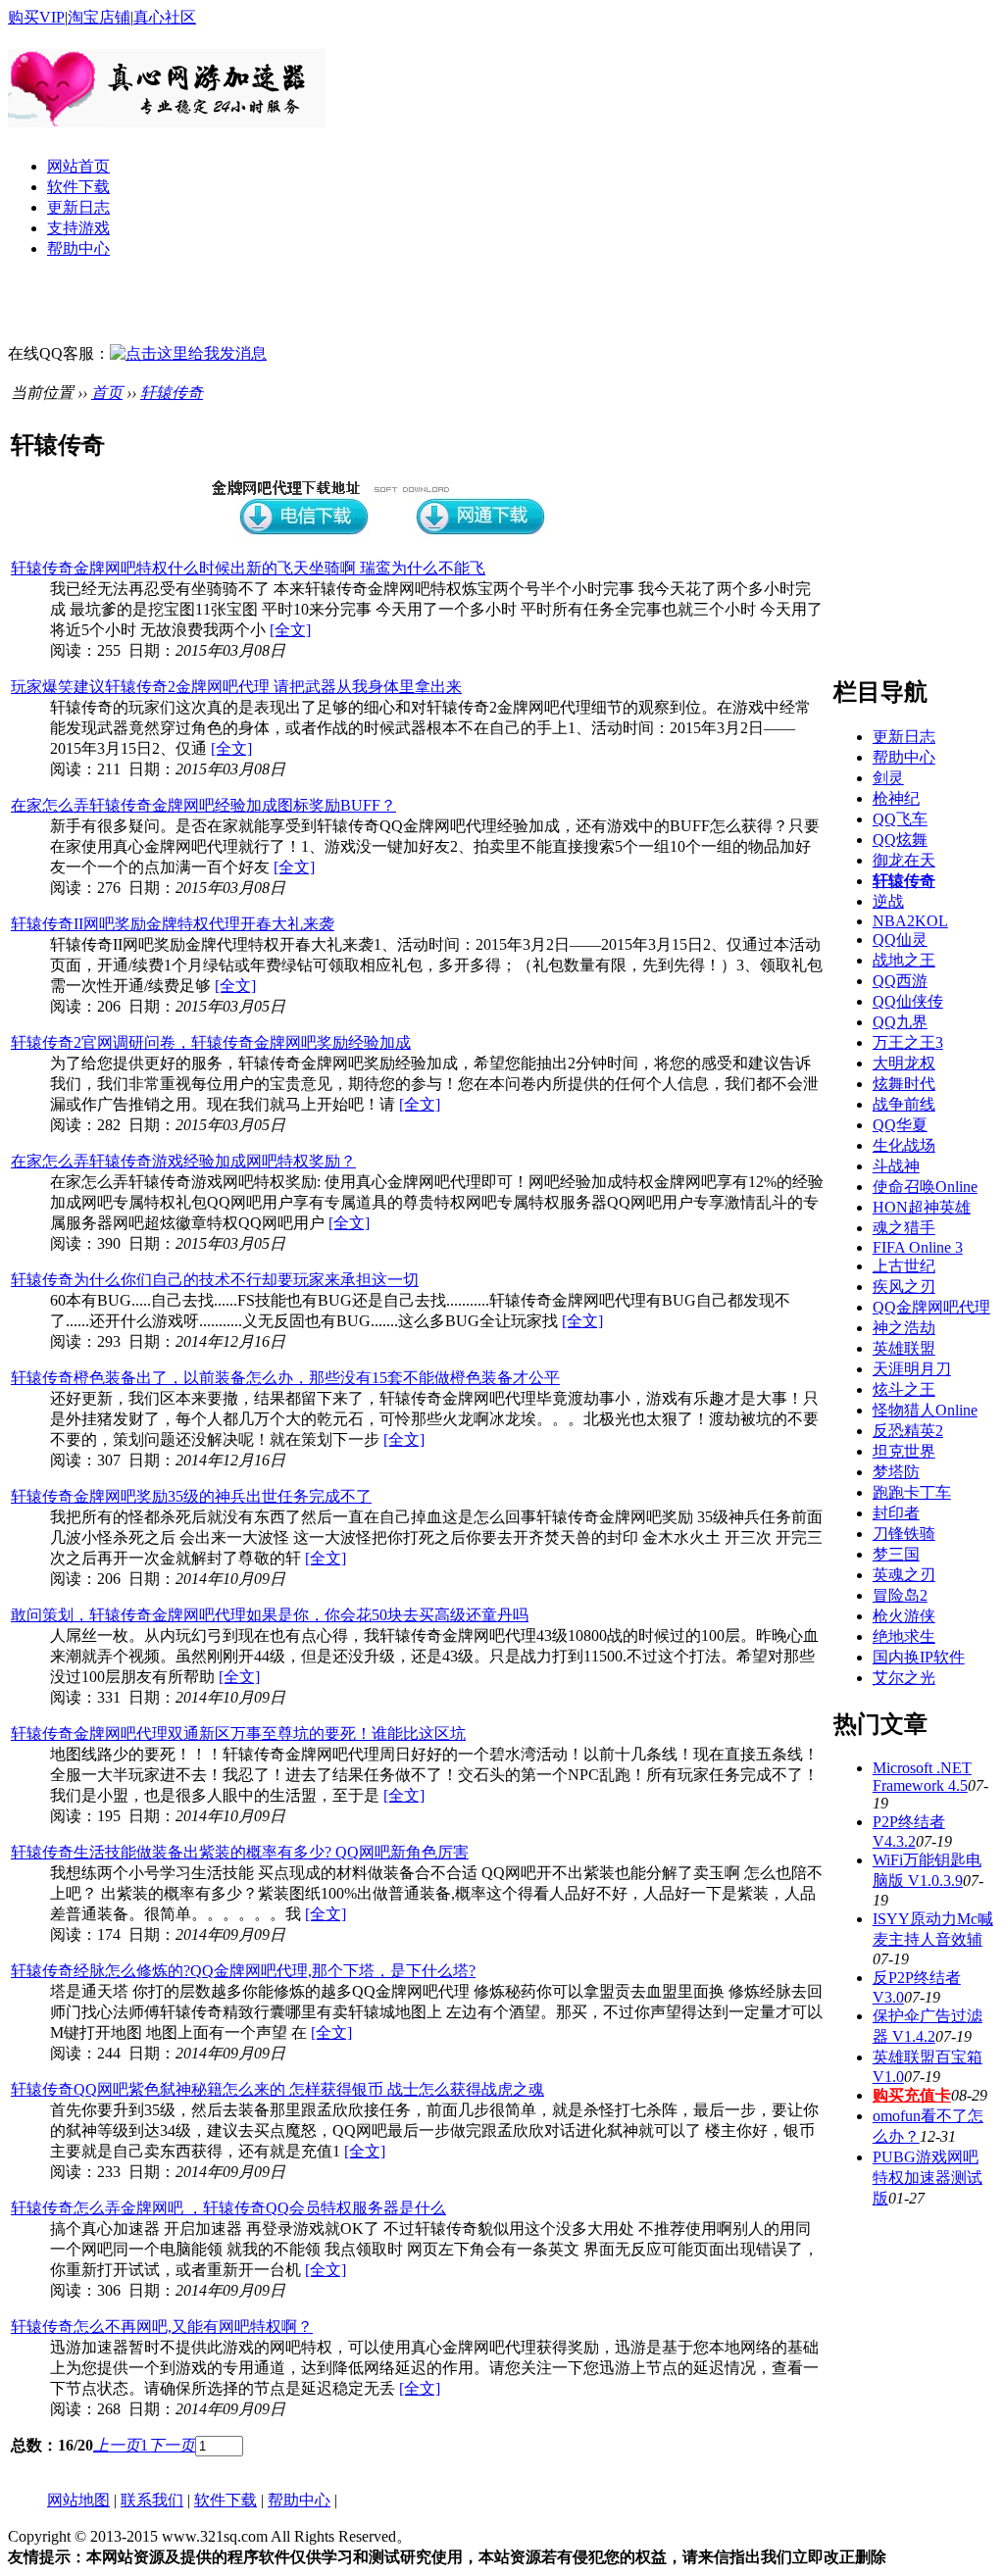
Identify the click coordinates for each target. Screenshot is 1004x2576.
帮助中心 (78, 248)
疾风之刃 (904, 1287)
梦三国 (896, 1554)
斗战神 (896, 1166)
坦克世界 (904, 1451)
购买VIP (36, 17)
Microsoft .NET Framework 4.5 (922, 1777)
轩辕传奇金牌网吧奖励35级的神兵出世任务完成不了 (191, 1496)
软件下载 (78, 187)
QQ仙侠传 (908, 1001)
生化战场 (904, 1145)
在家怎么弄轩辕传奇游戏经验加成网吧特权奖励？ (183, 1161)
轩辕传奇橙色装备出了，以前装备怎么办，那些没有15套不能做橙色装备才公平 (285, 1378)
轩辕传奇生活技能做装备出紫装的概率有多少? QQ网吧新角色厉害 (240, 1852)
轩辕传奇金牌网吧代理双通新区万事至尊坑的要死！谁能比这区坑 (238, 1734)
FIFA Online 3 (918, 1247)
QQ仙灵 (900, 940)
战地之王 (904, 960)
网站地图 (78, 2500)
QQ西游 (900, 981)
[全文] (290, 630)
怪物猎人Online (925, 1410)
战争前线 (904, 1104)
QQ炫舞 (900, 840)
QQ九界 (900, 1022)
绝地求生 (904, 1636)
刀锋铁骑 (904, 1534)
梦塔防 (896, 1472)
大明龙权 (904, 1063)
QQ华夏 (900, 1125)
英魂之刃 (904, 1575)
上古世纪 (904, 1266)
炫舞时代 (904, 1084)
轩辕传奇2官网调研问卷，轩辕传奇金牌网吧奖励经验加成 (211, 1042)
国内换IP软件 (919, 1657)
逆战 (888, 901)
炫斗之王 (904, 1389)
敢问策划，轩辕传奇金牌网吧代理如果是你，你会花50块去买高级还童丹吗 (270, 1615)
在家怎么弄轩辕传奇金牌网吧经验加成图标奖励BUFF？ (203, 805)
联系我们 (152, 2500)
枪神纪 (896, 798)
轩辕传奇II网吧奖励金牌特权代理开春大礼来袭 (173, 924)
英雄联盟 (904, 1348)
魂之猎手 (904, 1228)
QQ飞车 (900, 819)
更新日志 (78, 207)
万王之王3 (908, 1042)
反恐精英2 (908, 1431)
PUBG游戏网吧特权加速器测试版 (928, 2178)
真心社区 (165, 17)
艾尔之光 (904, 1678)
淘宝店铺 (99, 17)
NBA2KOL (910, 921)
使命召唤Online (925, 1187)
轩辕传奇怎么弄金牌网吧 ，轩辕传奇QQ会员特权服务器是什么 (228, 2208)
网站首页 (78, 166)
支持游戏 (78, 228)
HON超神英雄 (922, 1207)
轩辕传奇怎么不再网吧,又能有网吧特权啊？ (162, 2327)
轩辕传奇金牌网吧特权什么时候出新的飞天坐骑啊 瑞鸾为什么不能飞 (248, 568)
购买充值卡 (912, 2095)
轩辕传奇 (172, 393)
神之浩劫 (904, 1328)
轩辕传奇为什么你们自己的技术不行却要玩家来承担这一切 (215, 1280)
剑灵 (888, 778)
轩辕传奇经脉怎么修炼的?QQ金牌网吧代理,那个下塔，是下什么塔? (243, 1971)
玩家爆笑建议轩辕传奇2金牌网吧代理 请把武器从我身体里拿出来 (236, 687)
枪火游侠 (904, 1616)
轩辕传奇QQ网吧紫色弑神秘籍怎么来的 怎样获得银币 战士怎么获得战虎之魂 (277, 2089)
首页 (107, 393)
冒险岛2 (900, 1595)
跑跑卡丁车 (912, 1492)
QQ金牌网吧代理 (931, 1307)
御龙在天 (904, 860)
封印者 (896, 1513)
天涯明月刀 (912, 1369)
